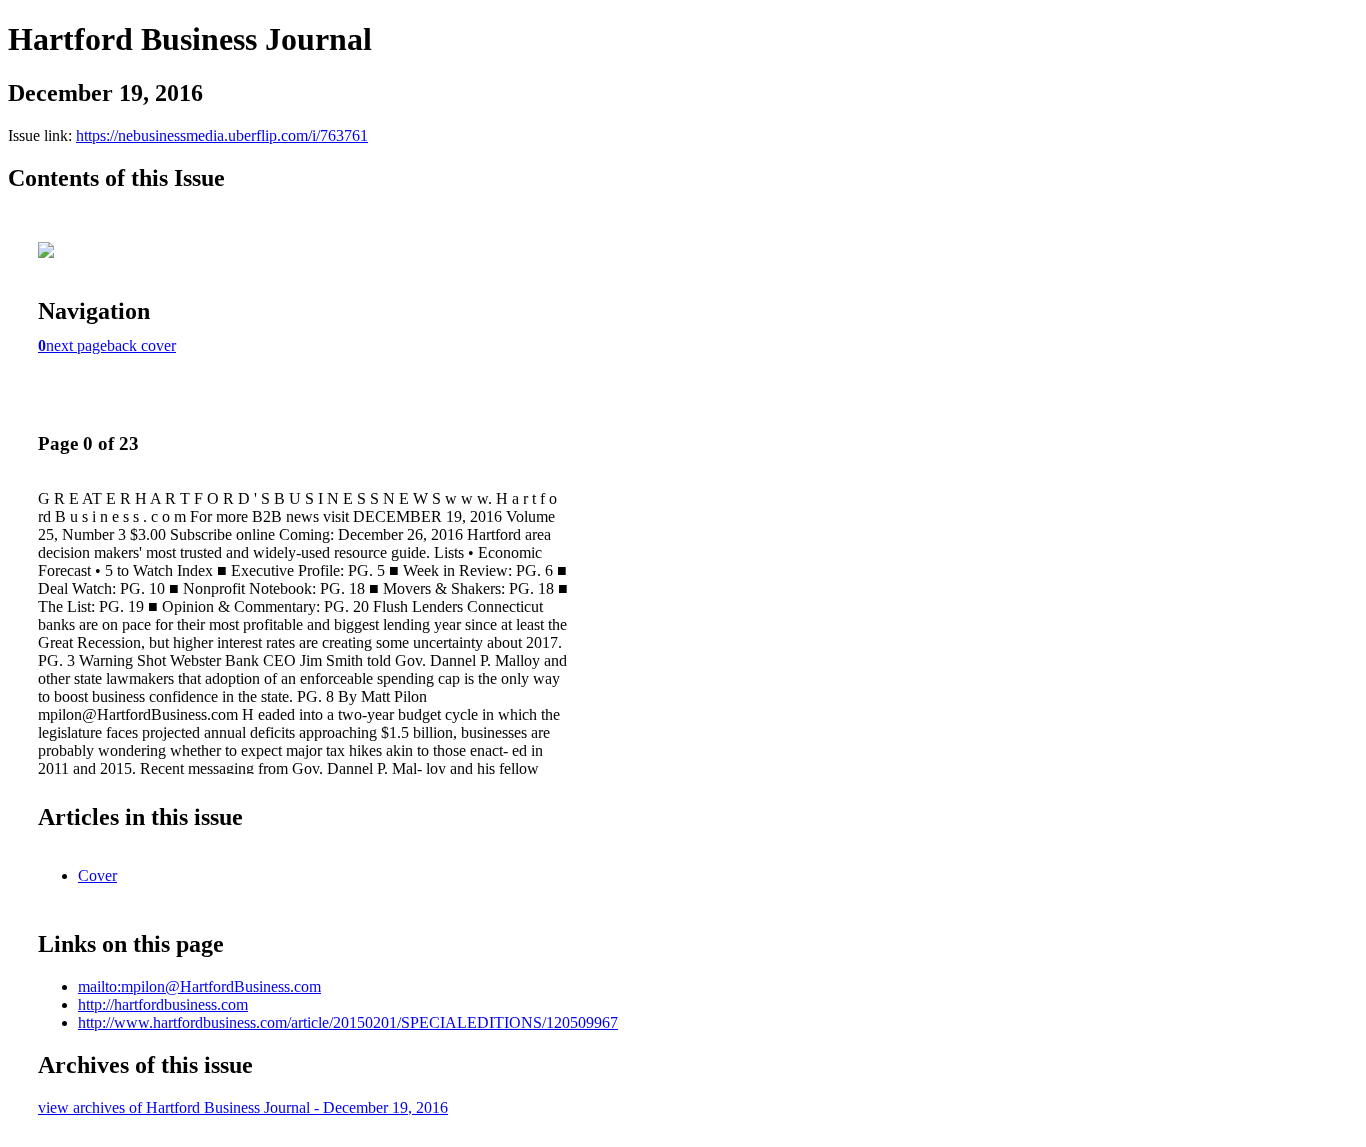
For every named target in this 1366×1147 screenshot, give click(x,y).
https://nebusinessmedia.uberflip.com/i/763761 (222, 135)
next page (76, 345)
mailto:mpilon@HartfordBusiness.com (199, 986)
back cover (141, 345)
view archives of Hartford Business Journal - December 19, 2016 (243, 1107)
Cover (97, 875)
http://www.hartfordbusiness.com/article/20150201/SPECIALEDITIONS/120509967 (348, 1022)
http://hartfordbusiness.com (163, 1004)
